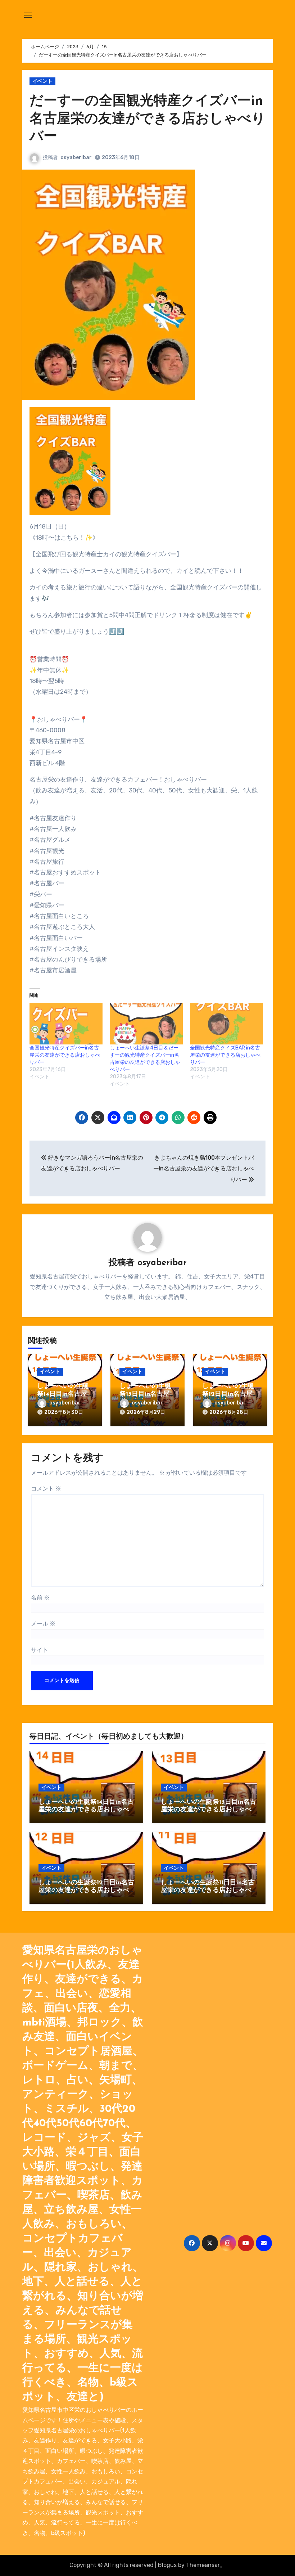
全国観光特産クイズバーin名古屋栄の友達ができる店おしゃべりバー (65, 1055)
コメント (46, 1489)
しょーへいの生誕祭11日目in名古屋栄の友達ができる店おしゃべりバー (208, 1891)
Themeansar (203, 2565)
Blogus (167, 2565)
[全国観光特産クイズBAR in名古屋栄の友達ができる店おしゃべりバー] (226, 1024)
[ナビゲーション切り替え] (28, 15)
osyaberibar (76, 158)
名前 (40, 1598)
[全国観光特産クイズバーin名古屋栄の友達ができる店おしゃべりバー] (66, 1024)
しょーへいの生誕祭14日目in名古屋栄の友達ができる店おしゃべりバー (86, 1810)
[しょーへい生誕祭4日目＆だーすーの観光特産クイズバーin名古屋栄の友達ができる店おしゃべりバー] (146, 1024)
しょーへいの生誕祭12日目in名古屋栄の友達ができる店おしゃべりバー (86, 1891)
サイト (40, 1650)
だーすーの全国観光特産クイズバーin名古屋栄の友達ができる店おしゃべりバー (147, 119)
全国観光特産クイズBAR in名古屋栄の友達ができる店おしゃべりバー (225, 1055)
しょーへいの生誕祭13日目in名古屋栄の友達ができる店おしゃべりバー (208, 1810)
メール (43, 1624)
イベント (42, 81)
